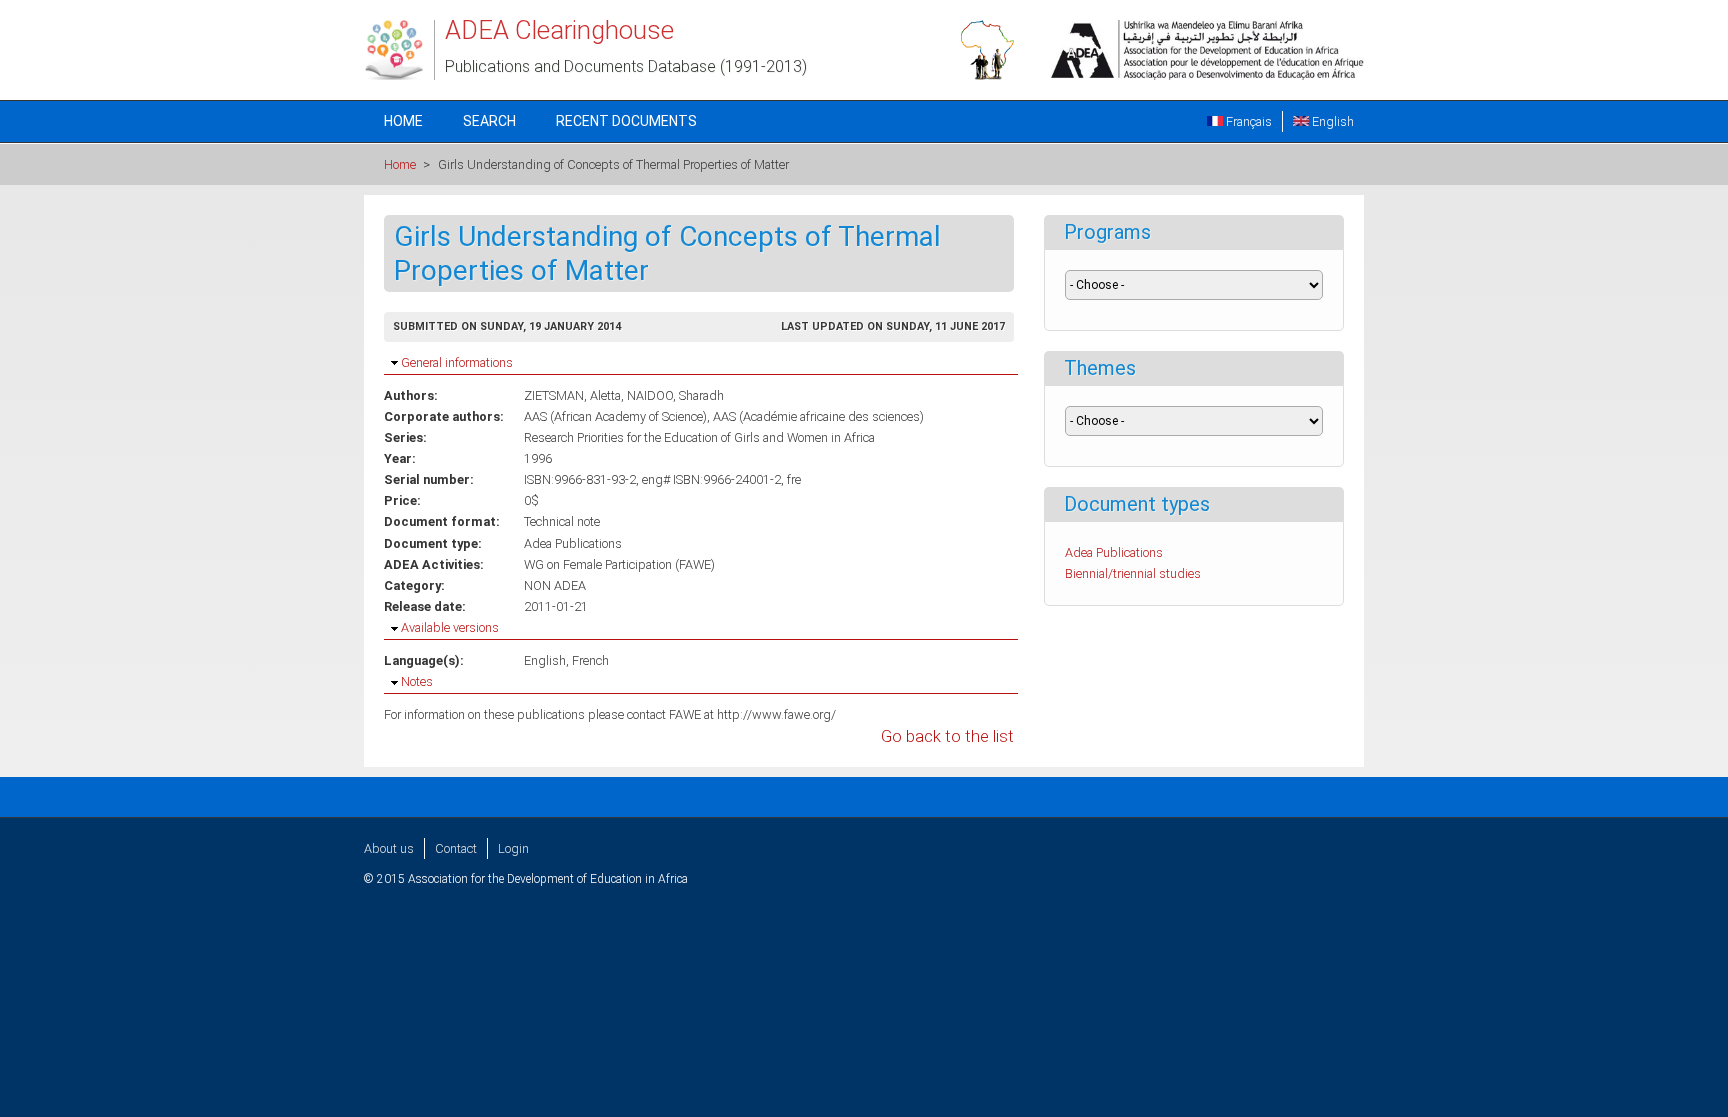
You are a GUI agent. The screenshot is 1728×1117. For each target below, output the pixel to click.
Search (489, 121)
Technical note (562, 521)
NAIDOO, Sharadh (675, 395)
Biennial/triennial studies (1133, 573)
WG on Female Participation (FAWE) (619, 564)
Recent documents (626, 121)
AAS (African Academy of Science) (615, 416)
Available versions (450, 627)
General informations (457, 362)
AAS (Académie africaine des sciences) (818, 416)
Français (1247, 121)
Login (513, 848)
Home (403, 121)
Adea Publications (573, 543)
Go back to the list (947, 736)
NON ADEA (555, 585)
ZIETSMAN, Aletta (572, 395)
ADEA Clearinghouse (559, 30)
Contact (456, 848)
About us (389, 848)
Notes (417, 681)
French (590, 660)
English (1331, 121)
